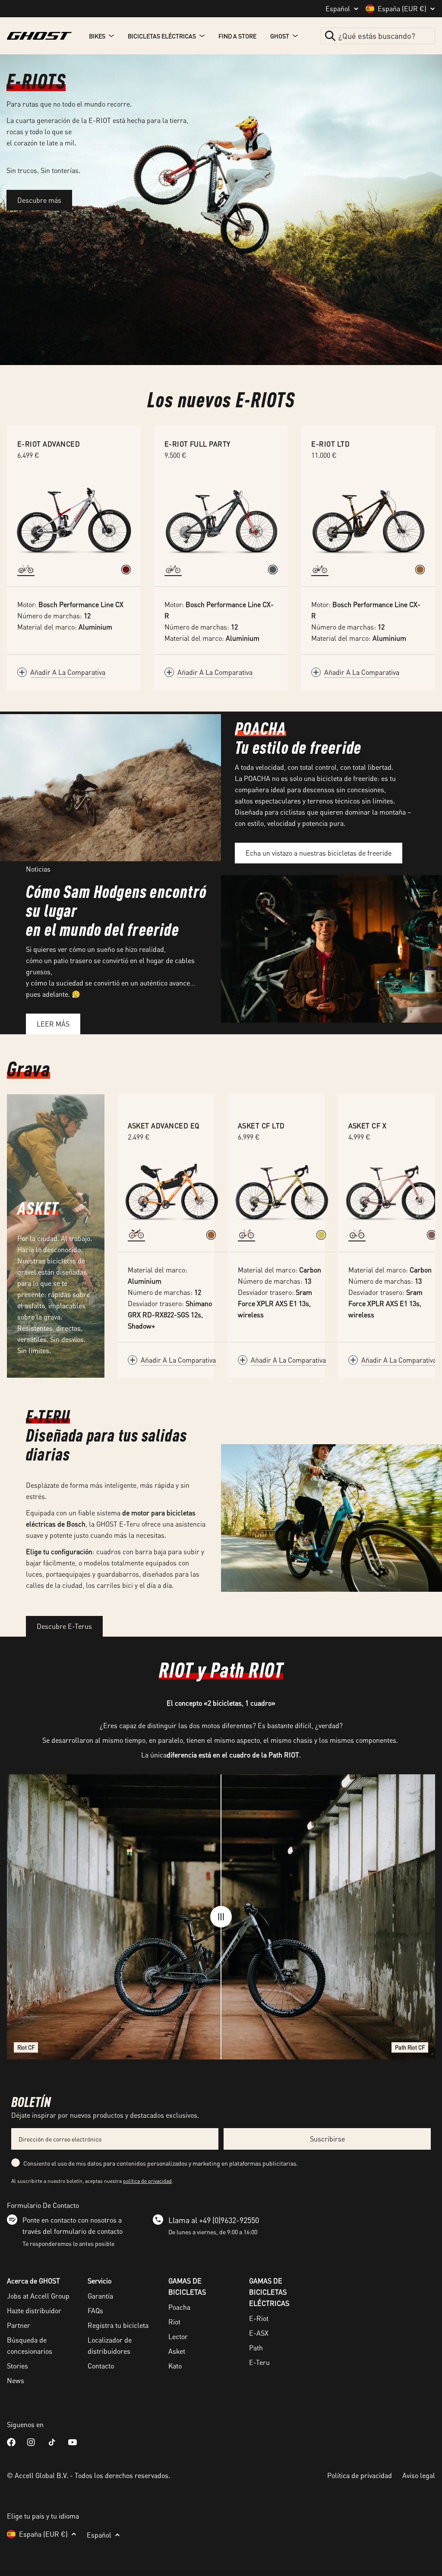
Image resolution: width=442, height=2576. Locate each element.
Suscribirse (327, 2139)
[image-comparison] (221, 1917)
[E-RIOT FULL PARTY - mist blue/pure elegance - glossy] (273, 570)
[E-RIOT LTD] (368, 518)
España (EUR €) (402, 9)
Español (338, 9)
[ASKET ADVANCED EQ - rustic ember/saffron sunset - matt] (211, 1235)
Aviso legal (419, 2475)
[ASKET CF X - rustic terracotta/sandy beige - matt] (432, 1235)
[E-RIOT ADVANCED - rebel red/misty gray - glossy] (126, 570)
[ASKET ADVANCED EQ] (172, 1192)
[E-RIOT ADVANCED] (74, 518)
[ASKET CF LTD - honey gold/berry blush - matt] (321, 1235)
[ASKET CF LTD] (282, 1192)
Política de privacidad (360, 2475)
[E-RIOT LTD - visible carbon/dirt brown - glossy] (420, 570)
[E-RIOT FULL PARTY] (221, 518)
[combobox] (378, 36)
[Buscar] (330, 36)
